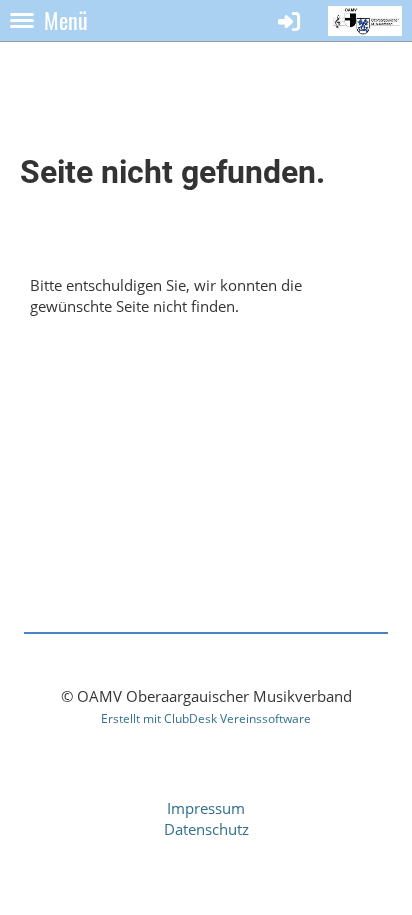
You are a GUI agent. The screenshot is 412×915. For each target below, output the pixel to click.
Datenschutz (206, 829)
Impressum (206, 808)
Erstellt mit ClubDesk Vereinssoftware (206, 718)
